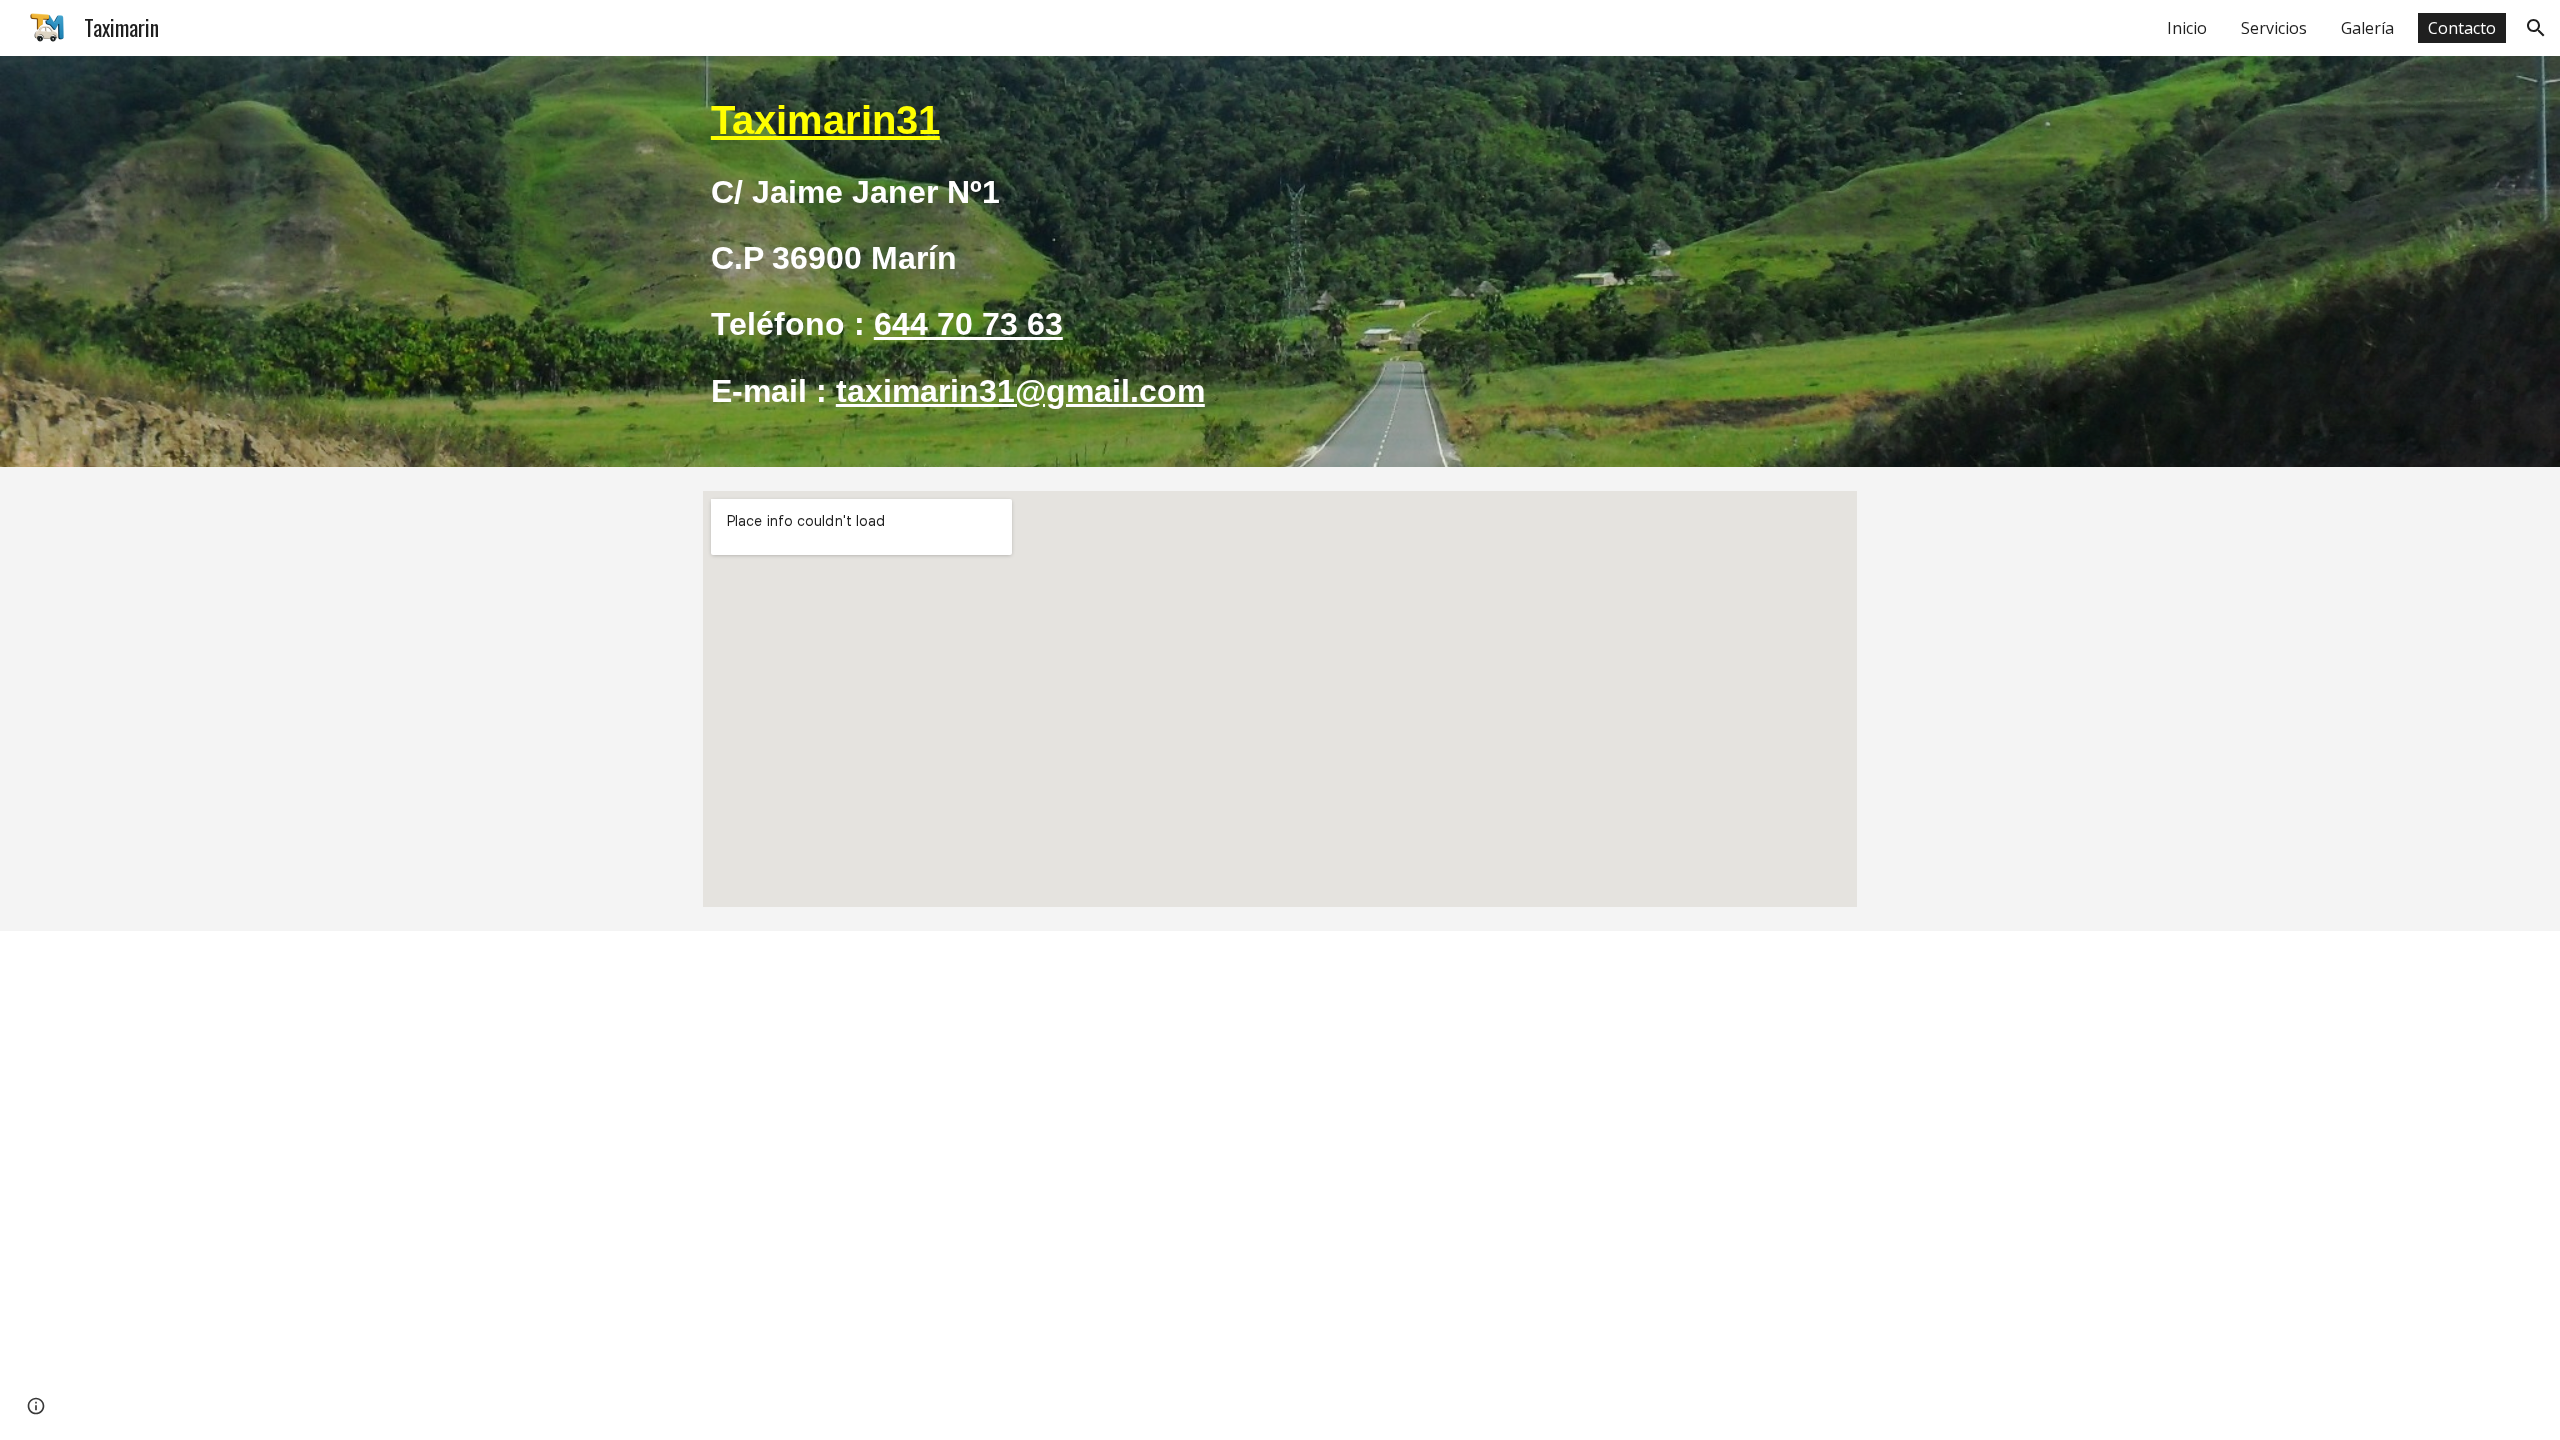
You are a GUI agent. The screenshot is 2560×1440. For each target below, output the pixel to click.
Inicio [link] (2187, 28)
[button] (2536, 28)
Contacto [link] (2462, 28)
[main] (1280, 261)
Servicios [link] (2274, 28)
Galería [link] (2367, 28)
